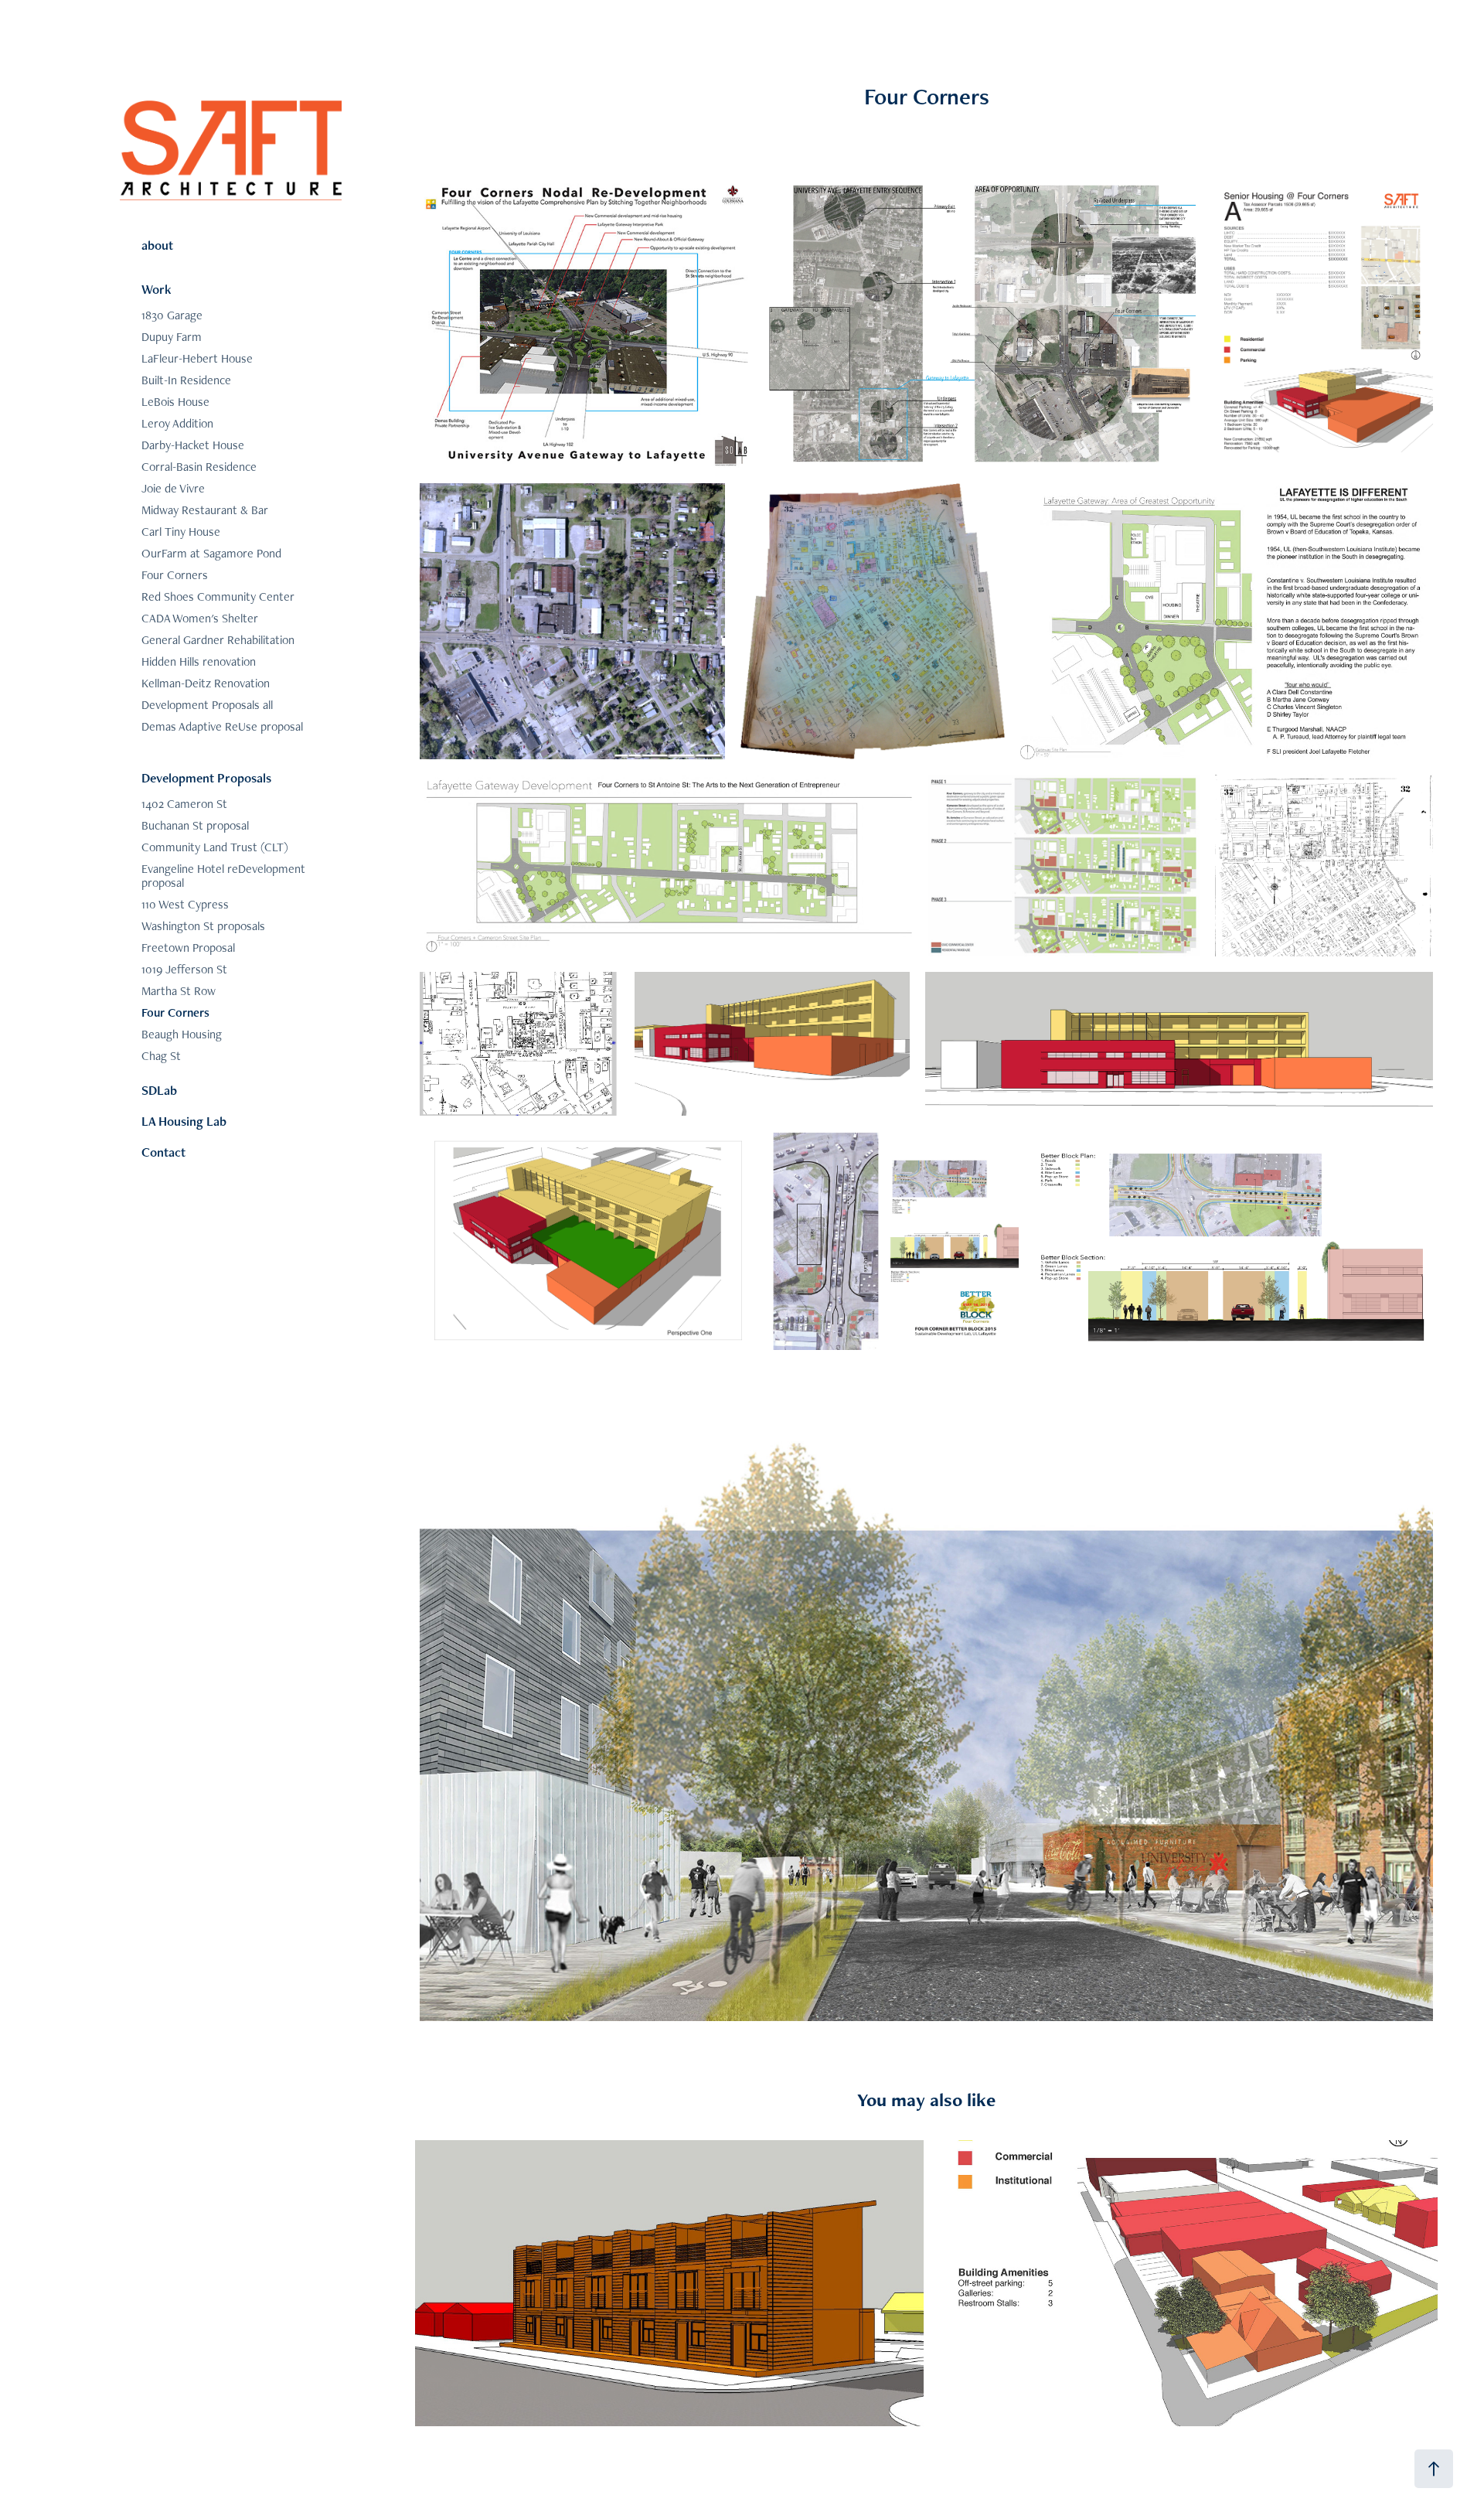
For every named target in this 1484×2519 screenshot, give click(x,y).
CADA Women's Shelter (200, 618)
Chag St (161, 1056)
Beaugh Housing (182, 1034)
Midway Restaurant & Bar (205, 510)
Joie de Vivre (173, 488)
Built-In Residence (186, 380)
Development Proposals (206, 778)
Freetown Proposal (188, 948)
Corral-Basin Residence (199, 467)
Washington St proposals (203, 926)
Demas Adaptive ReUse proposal (222, 726)
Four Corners (175, 575)
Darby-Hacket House (193, 445)
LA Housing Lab (184, 1121)
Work (157, 289)
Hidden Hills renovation (199, 661)
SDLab (159, 1090)
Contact (163, 1152)
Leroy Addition (177, 423)
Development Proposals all (207, 705)
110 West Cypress (185, 904)
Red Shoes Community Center (218, 597)
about (157, 245)
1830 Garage (172, 315)
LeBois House (175, 402)
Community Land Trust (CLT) (215, 847)
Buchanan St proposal (195, 825)
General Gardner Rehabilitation (218, 640)
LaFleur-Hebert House (197, 358)
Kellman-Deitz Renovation (206, 683)
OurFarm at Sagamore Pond (211, 553)
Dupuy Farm (172, 337)
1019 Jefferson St (184, 969)
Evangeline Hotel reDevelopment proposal (223, 876)
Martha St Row (179, 991)
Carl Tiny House (181, 532)
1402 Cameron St (184, 804)
